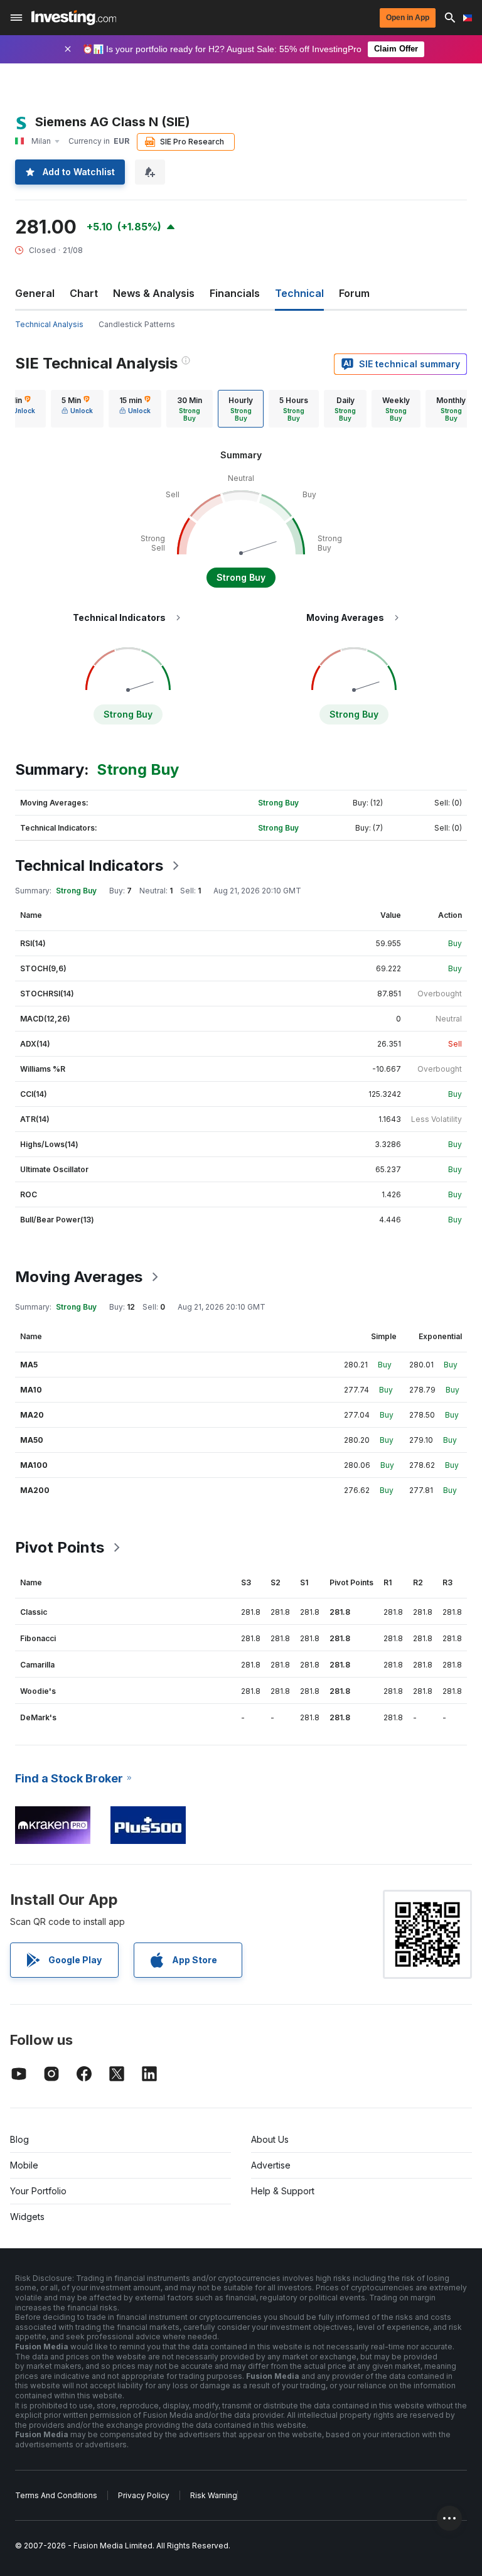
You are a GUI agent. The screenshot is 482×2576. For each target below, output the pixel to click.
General (35, 293)
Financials (235, 293)
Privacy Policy (144, 2495)
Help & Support (283, 2191)
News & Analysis (154, 293)
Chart (84, 293)
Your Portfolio (38, 2191)
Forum (354, 293)
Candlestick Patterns (137, 324)
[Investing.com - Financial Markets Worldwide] (74, 18)
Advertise (271, 2165)
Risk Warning (214, 2495)
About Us (270, 2139)
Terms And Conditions (56, 2495)
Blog (19, 2139)
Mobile (24, 2165)
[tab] (77, 409)
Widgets (27, 2217)
